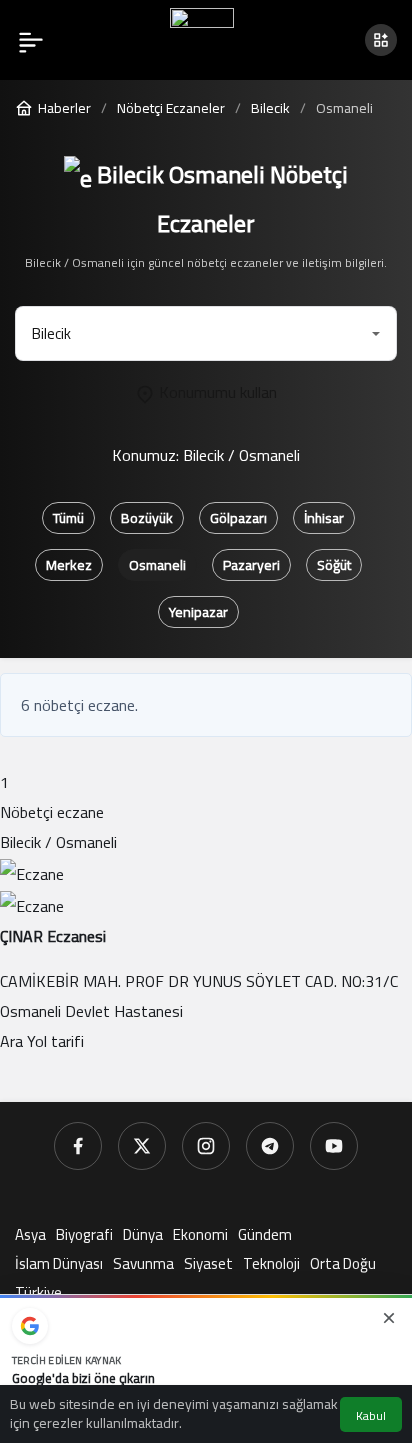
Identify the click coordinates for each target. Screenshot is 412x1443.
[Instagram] (206, 1146)
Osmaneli (157, 565)
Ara (13, 1041)
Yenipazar (198, 612)
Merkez (69, 565)
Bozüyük (147, 518)
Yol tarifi (55, 1041)
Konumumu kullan (216, 392)
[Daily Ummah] (202, 38)
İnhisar (324, 518)
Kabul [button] (371, 1415)
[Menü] (31, 40)
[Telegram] (270, 1146)
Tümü (68, 518)
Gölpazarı (238, 518)
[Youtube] (334, 1146)
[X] (142, 1146)
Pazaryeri (251, 565)
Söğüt (334, 565)
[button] (381, 40)
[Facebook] (78, 1146)
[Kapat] (389, 1318)
